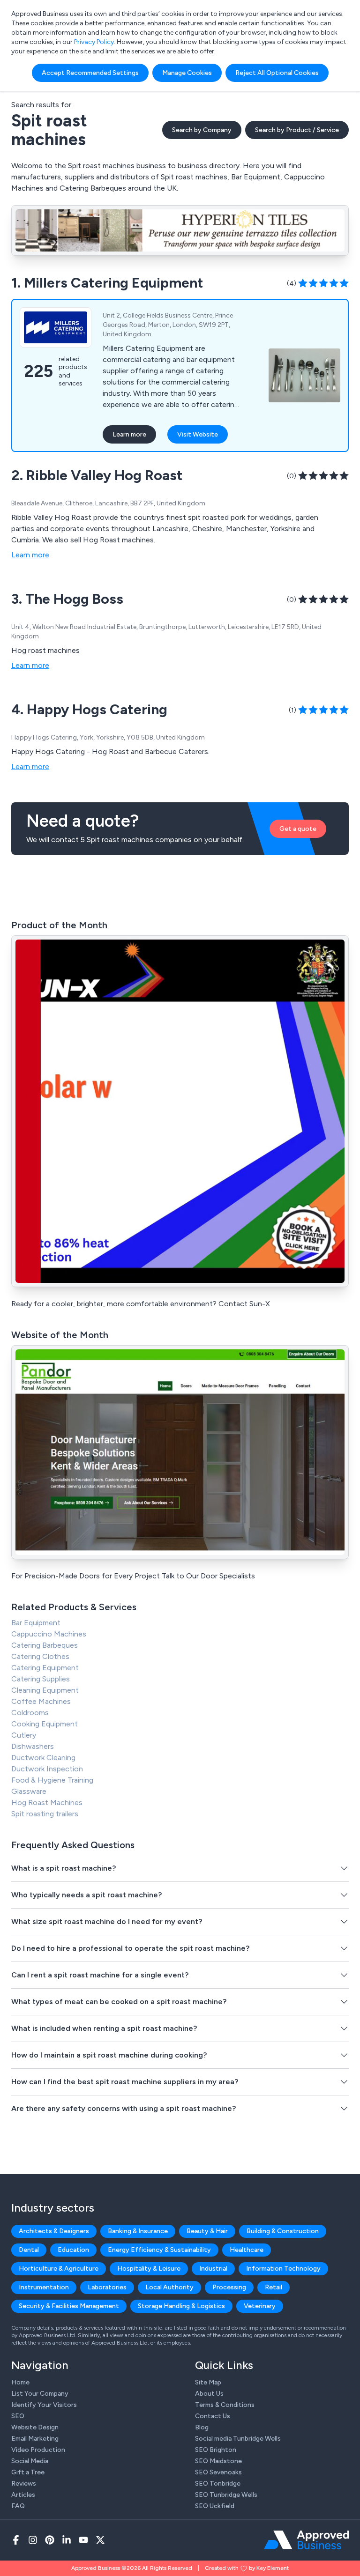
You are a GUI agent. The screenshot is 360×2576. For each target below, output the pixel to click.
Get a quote (298, 829)
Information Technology (283, 2269)
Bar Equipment (36, 1623)
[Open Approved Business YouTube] (83, 2540)
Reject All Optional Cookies (277, 73)
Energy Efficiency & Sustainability (159, 2250)
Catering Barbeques (45, 1645)
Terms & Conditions (225, 2405)
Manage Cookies (187, 73)
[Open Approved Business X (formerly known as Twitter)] (100, 2540)
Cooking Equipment (45, 1724)
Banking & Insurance (138, 2231)
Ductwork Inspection (47, 1769)
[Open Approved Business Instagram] (33, 2540)
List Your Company (40, 2394)
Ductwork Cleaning (43, 1758)
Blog (202, 2427)
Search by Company (202, 130)
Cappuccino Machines (49, 1634)
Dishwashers (33, 1746)
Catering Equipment (45, 1668)
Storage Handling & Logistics (181, 2306)
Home (20, 2382)
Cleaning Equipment (45, 1690)
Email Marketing (35, 2439)
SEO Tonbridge (218, 2483)
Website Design (35, 2427)
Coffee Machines (41, 1701)
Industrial (213, 2269)
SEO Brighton (216, 2450)
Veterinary (260, 2306)
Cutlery (24, 1735)
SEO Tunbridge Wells (226, 2495)
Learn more (129, 434)
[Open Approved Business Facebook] (16, 2540)
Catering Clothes (40, 1656)
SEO (18, 2416)
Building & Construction (283, 2231)
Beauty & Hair (207, 2231)
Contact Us (213, 2416)
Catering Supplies (41, 1679)
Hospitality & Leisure (149, 2269)
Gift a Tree (28, 2472)
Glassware (29, 1791)
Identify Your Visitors (44, 2405)
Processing (229, 2287)
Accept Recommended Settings (90, 73)
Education (73, 2250)
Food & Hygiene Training (52, 1780)
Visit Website (198, 434)
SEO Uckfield (215, 2506)
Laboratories (107, 2287)
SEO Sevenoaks (218, 2472)
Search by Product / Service (297, 130)
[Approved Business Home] (306, 2540)
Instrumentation (44, 2287)
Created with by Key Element (247, 2568)
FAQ (18, 2506)
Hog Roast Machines (47, 1802)
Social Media (30, 2461)
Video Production (38, 2450)
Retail (274, 2287)
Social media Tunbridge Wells (238, 2439)
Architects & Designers (54, 2231)
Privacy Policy (94, 42)
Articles (23, 2495)
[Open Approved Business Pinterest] (50, 2540)
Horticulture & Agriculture (59, 2269)
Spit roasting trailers (45, 1814)
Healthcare (247, 2250)
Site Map (208, 2382)
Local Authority (169, 2287)
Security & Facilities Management (69, 2306)
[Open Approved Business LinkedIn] (67, 2540)
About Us (209, 2394)
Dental (29, 2250)
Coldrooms (30, 1713)
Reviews (24, 2483)
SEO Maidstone (218, 2461)
